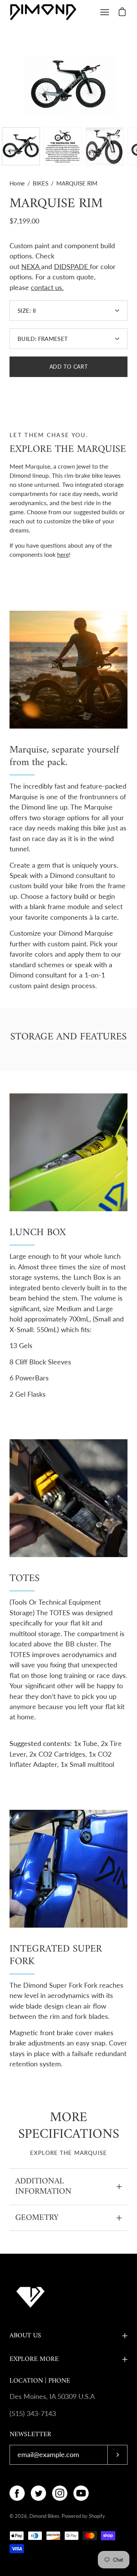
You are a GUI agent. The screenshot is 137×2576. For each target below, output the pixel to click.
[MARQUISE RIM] (21, 146)
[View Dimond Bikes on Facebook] (17, 2493)
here (63, 554)
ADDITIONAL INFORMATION (43, 2187)
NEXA (30, 267)
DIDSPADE (71, 267)
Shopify (97, 2516)
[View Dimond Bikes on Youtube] (81, 2493)
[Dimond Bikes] (43, 12)
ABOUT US (25, 2336)
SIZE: (27, 311)
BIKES (41, 183)
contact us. (47, 288)
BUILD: (43, 339)
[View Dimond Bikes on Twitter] (38, 2493)
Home (17, 183)
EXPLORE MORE (34, 2359)
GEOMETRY (37, 2218)
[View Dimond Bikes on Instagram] (60, 2493)
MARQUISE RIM (56, 204)
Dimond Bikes (44, 2516)
